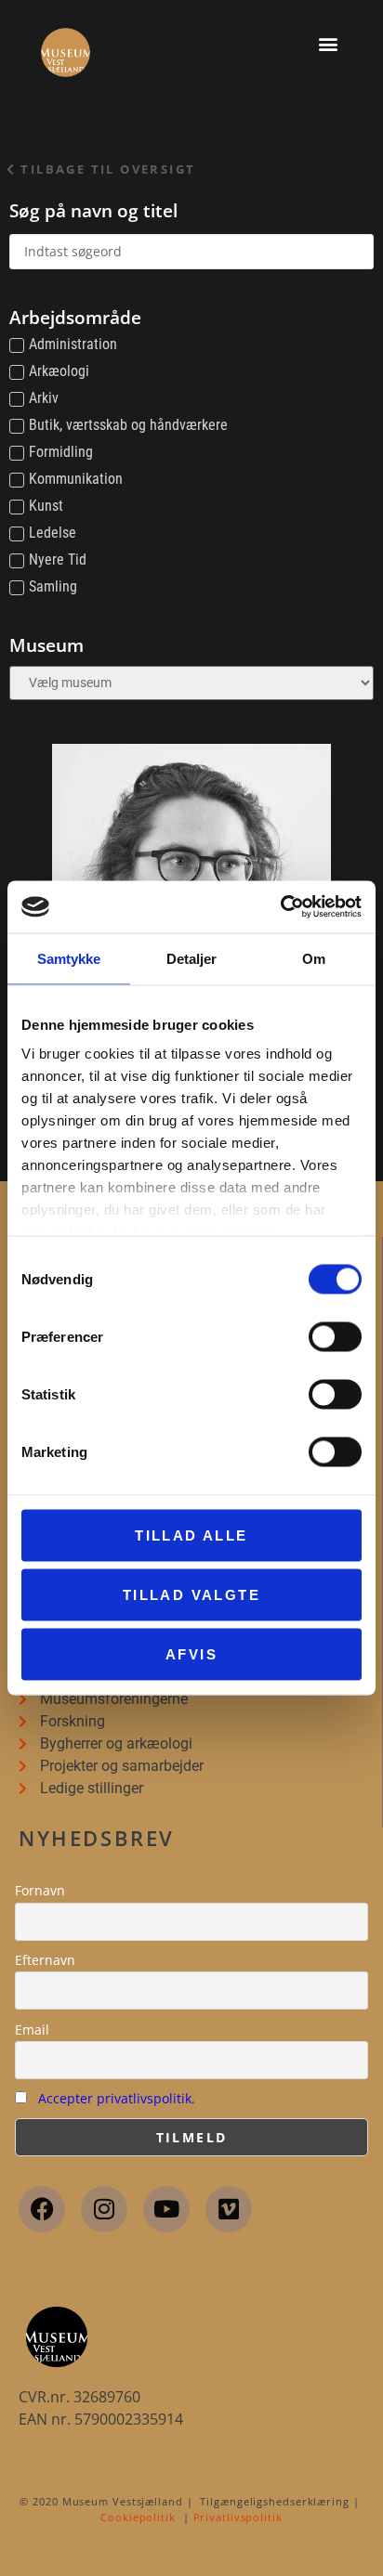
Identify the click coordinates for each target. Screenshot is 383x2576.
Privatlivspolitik (238, 2517)
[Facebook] (42, 2209)
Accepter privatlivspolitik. (117, 2098)
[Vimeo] (229, 2209)
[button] (328, 43)
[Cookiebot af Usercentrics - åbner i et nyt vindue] (280, 907)
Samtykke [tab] (69, 958)
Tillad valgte (191, 1594)
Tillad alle (191, 1535)
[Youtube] (166, 2209)
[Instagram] (104, 2209)
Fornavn (40, 1890)
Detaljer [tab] (192, 958)
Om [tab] (314, 958)
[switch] (335, 1336)
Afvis (191, 1653)
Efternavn (45, 1960)
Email (32, 2030)
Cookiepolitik (138, 2517)
